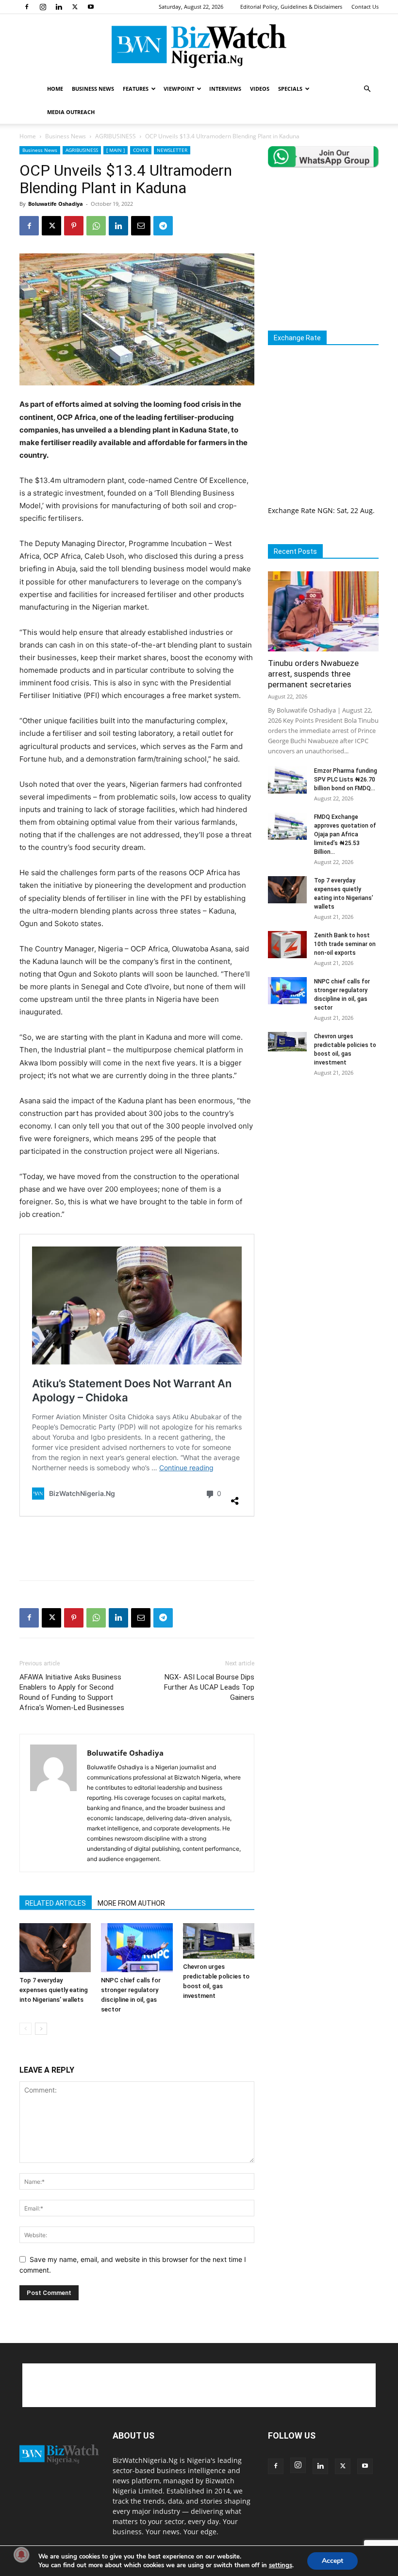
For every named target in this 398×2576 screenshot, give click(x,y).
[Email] (141, 226)
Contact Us (365, 7)
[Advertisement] (137, 1548)
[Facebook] (27, 7)
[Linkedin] (59, 7)
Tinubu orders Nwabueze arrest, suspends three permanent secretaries (313, 674)
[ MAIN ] (116, 150)
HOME (55, 89)
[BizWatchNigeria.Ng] (199, 46)
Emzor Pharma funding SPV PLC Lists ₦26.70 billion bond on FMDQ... (346, 780)
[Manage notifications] (21, 2555)
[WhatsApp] (96, 226)
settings (281, 2565)
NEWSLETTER (172, 150)
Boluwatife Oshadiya (56, 204)
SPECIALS (290, 89)
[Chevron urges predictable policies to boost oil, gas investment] (219, 1941)
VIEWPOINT (179, 89)
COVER (141, 150)
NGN (325, 510)
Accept (332, 2561)
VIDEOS (260, 89)
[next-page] (41, 2029)
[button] (367, 89)
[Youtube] (91, 7)
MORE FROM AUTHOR (131, 1903)
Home (28, 136)
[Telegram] (163, 226)
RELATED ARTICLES (56, 1903)
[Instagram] (43, 7)
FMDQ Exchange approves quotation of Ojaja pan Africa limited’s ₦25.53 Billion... (345, 834)
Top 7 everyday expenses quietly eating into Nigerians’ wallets (54, 1990)
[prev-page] (25, 2029)
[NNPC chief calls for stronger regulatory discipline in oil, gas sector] (137, 1948)
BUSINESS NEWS (93, 89)
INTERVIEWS (225, 89)
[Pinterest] (74, 226)
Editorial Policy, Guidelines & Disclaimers (291, 7)
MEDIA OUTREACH (71, 112)
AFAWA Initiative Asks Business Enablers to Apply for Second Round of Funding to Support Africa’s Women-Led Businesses (72, 1692)
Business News (66, 136)
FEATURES (136, 89)
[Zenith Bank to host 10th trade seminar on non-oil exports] (287, 945)
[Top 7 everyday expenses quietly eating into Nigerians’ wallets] (55, 1948)
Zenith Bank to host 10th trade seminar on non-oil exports (345, 944)
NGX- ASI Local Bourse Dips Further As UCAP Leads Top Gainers (209, 1687)
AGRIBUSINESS (116, 136)
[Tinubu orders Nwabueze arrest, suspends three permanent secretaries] (323, 611)
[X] (75, 7)
